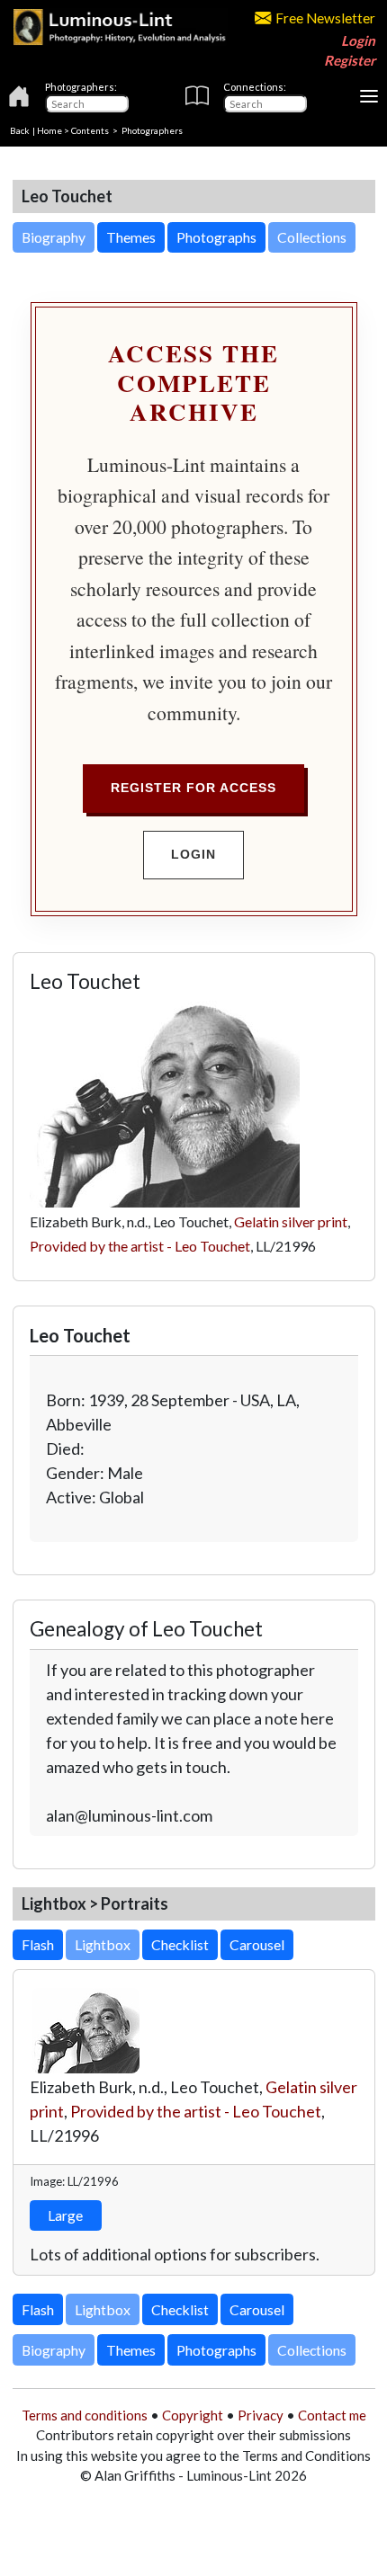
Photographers (152, 130)
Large (65, 2215)
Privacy (261, 2415)
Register (350, 60)
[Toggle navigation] (369, 96)
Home (49, 130)
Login (358, 40)
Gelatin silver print (291, 1221)
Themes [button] (131, 237)
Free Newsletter (325, 18)
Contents (90, 130)
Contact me (332, 2415)
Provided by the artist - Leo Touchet (140, 1246)
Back (20, 130)
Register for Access (193, 788)
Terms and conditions (85, 2415)
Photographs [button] (216, 237)
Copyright (193, 2415)
